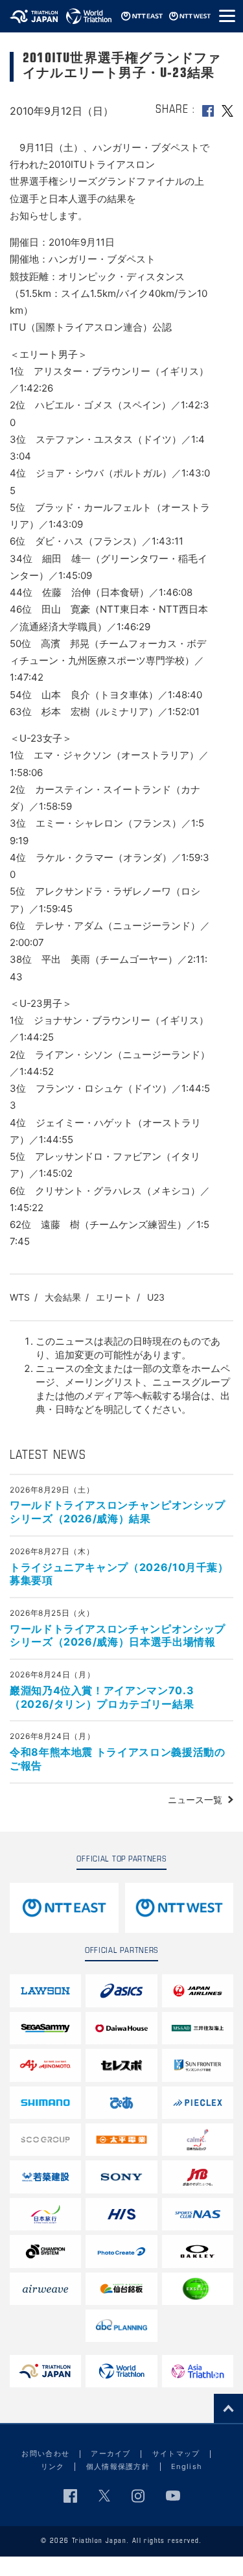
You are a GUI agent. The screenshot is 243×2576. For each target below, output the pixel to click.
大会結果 (63, 1297)
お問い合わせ (45, 2453)
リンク (53, 2466)
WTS (20, 1297)
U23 (156, 1297)
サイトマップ (176, 2453)
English (187, 2466)
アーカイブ (111, 2453)
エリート (114, 1297)
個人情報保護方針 (118, 2466)
